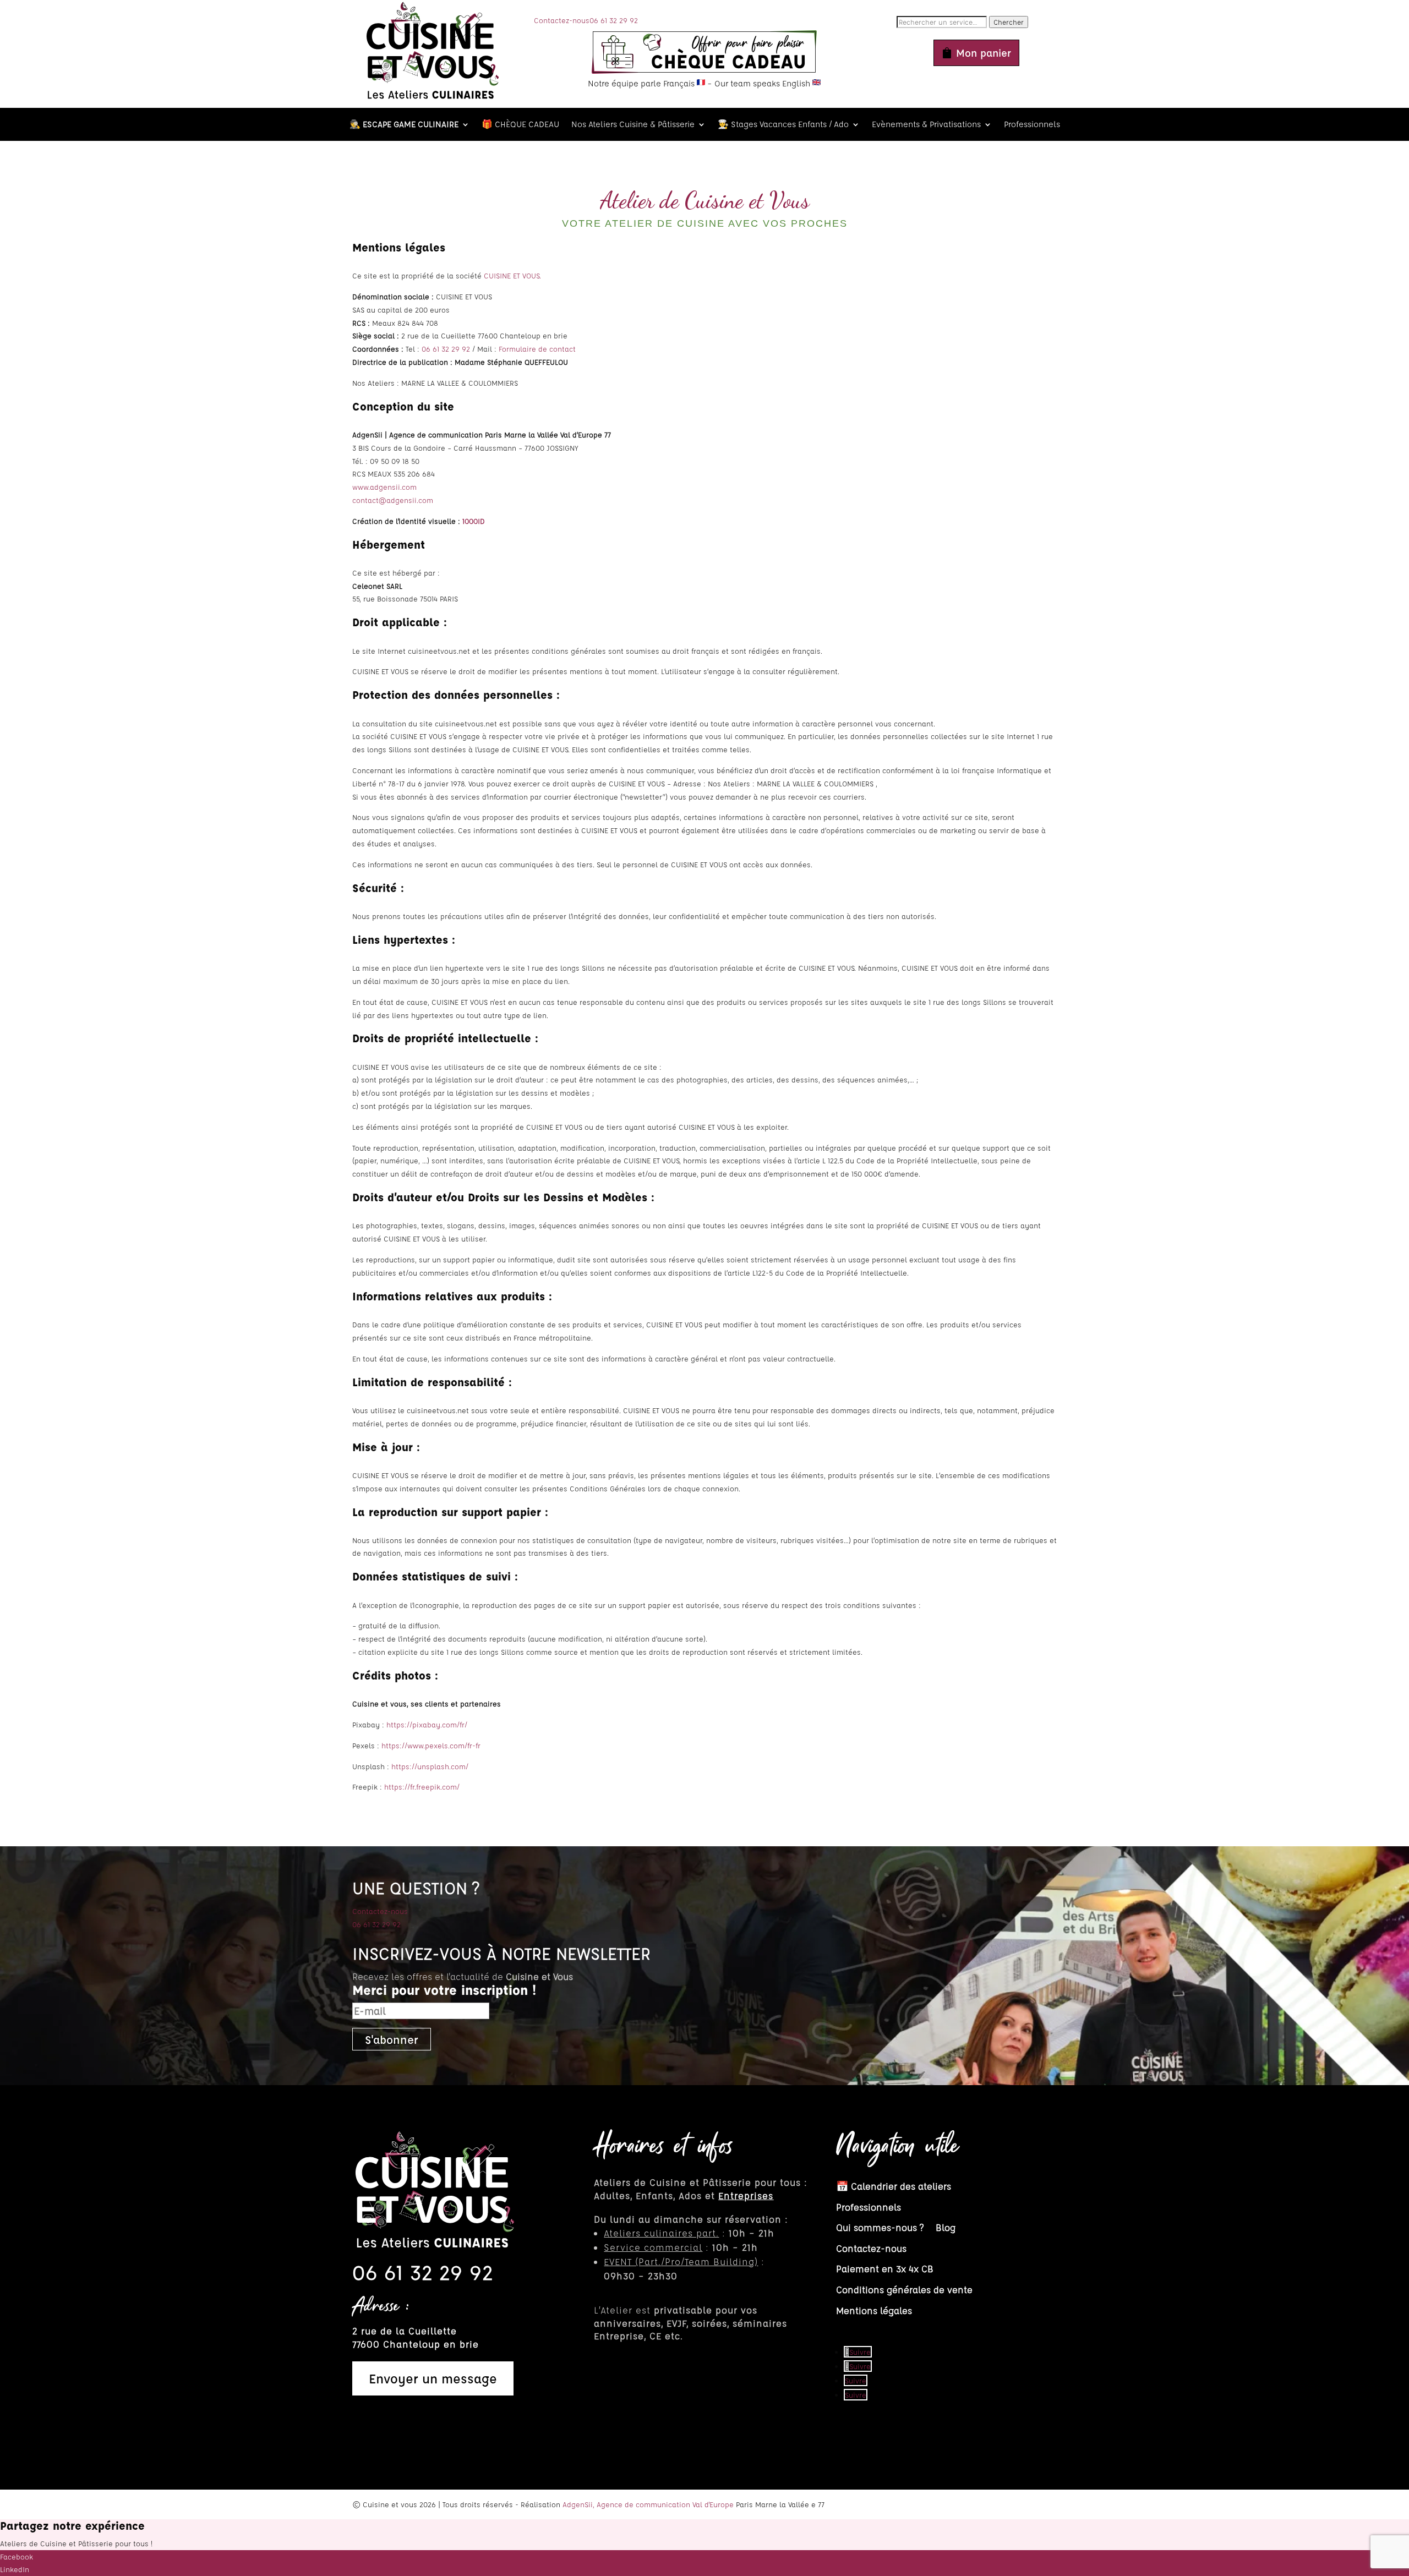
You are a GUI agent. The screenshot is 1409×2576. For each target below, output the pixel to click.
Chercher (1009, 22)
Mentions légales (874, 2310)
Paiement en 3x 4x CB (885, 2269)
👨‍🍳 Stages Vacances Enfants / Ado (783, 125)
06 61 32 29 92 (614, 20)
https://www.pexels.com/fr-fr (431, 1745)
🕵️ (404, 125)
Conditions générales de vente (904, 2290)
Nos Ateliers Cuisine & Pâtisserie (633, 125)
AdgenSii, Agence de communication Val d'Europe (648, 2504)
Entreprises (746, 2195)
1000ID (474, 521)
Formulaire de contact (537, 349)
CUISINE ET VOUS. (512, 275)
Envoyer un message (433, 2378)
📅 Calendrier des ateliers (894, 2186)
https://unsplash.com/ (430, 1766)
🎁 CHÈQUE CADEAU (520, 125)
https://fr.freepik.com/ (422, 1787)
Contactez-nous (562, 20)
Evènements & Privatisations (926, 125)
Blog (946, 2227)
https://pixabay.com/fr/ (427, 1724)
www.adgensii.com (384, 487)
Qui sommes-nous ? (880, 2227)
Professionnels (1032, 125)
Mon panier (984, 53)
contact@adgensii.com (393, 500)
